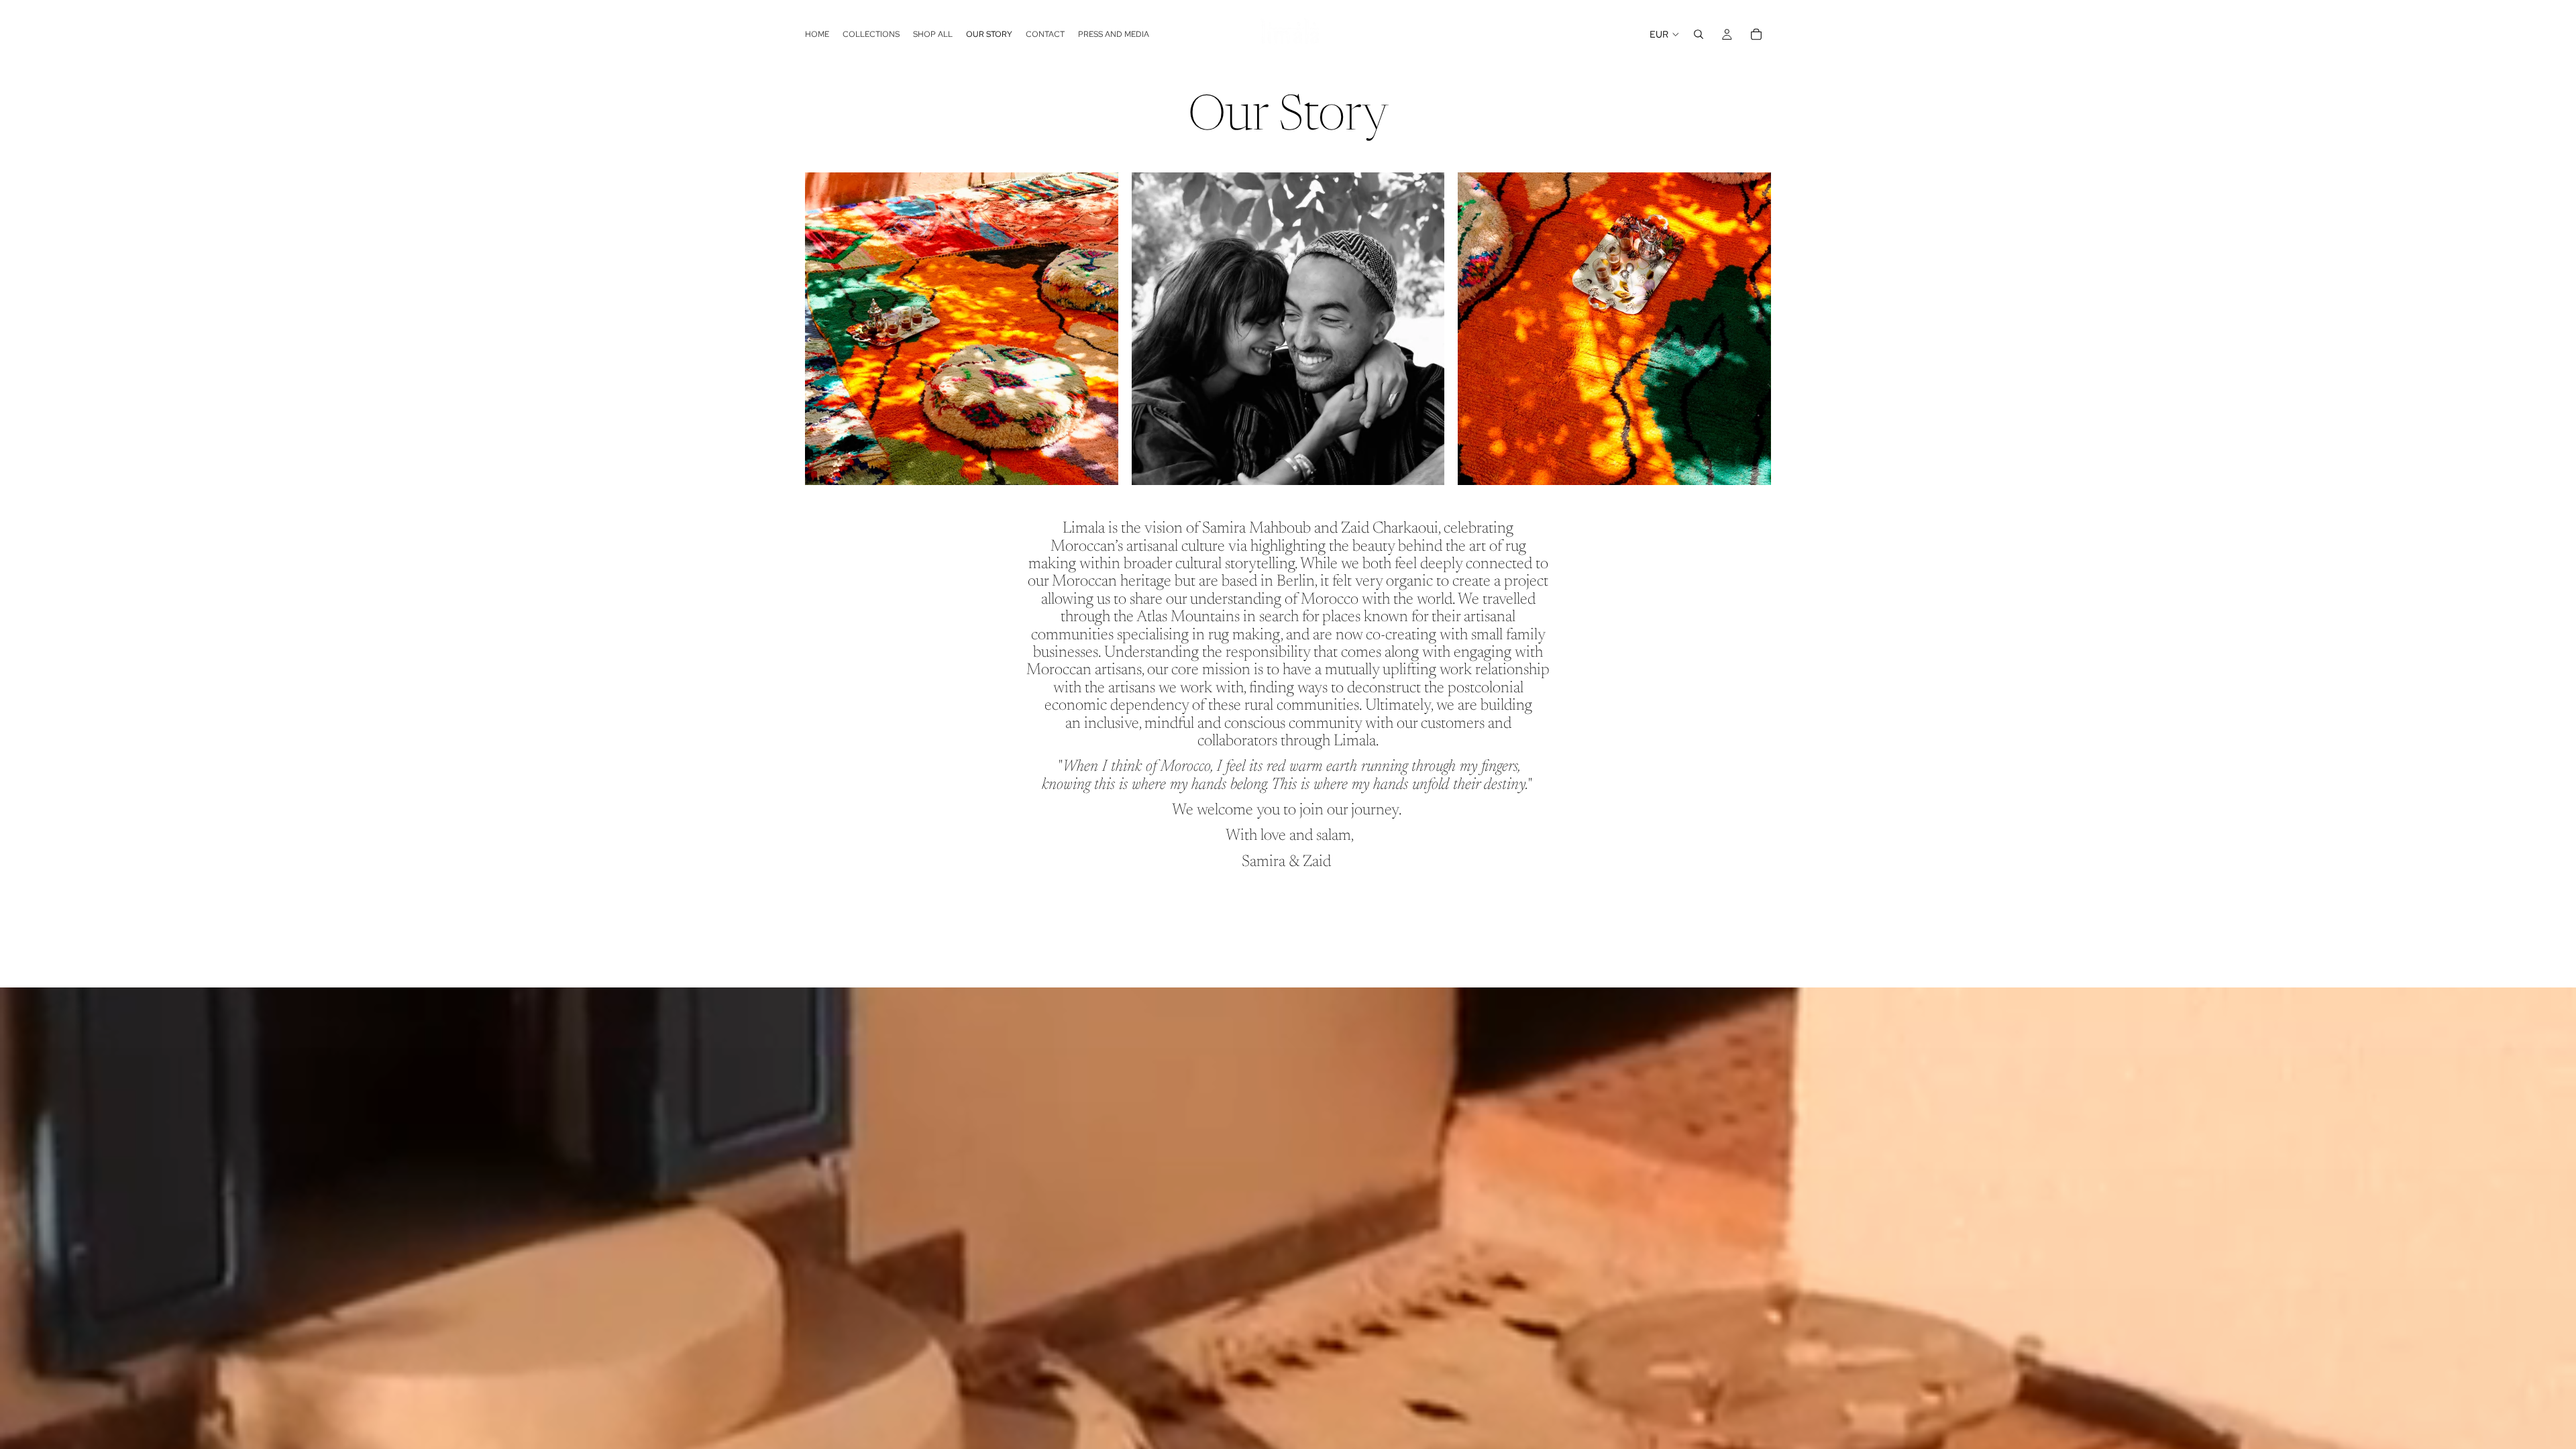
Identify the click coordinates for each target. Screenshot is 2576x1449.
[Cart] (1756, 34)
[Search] (1699, 34)
